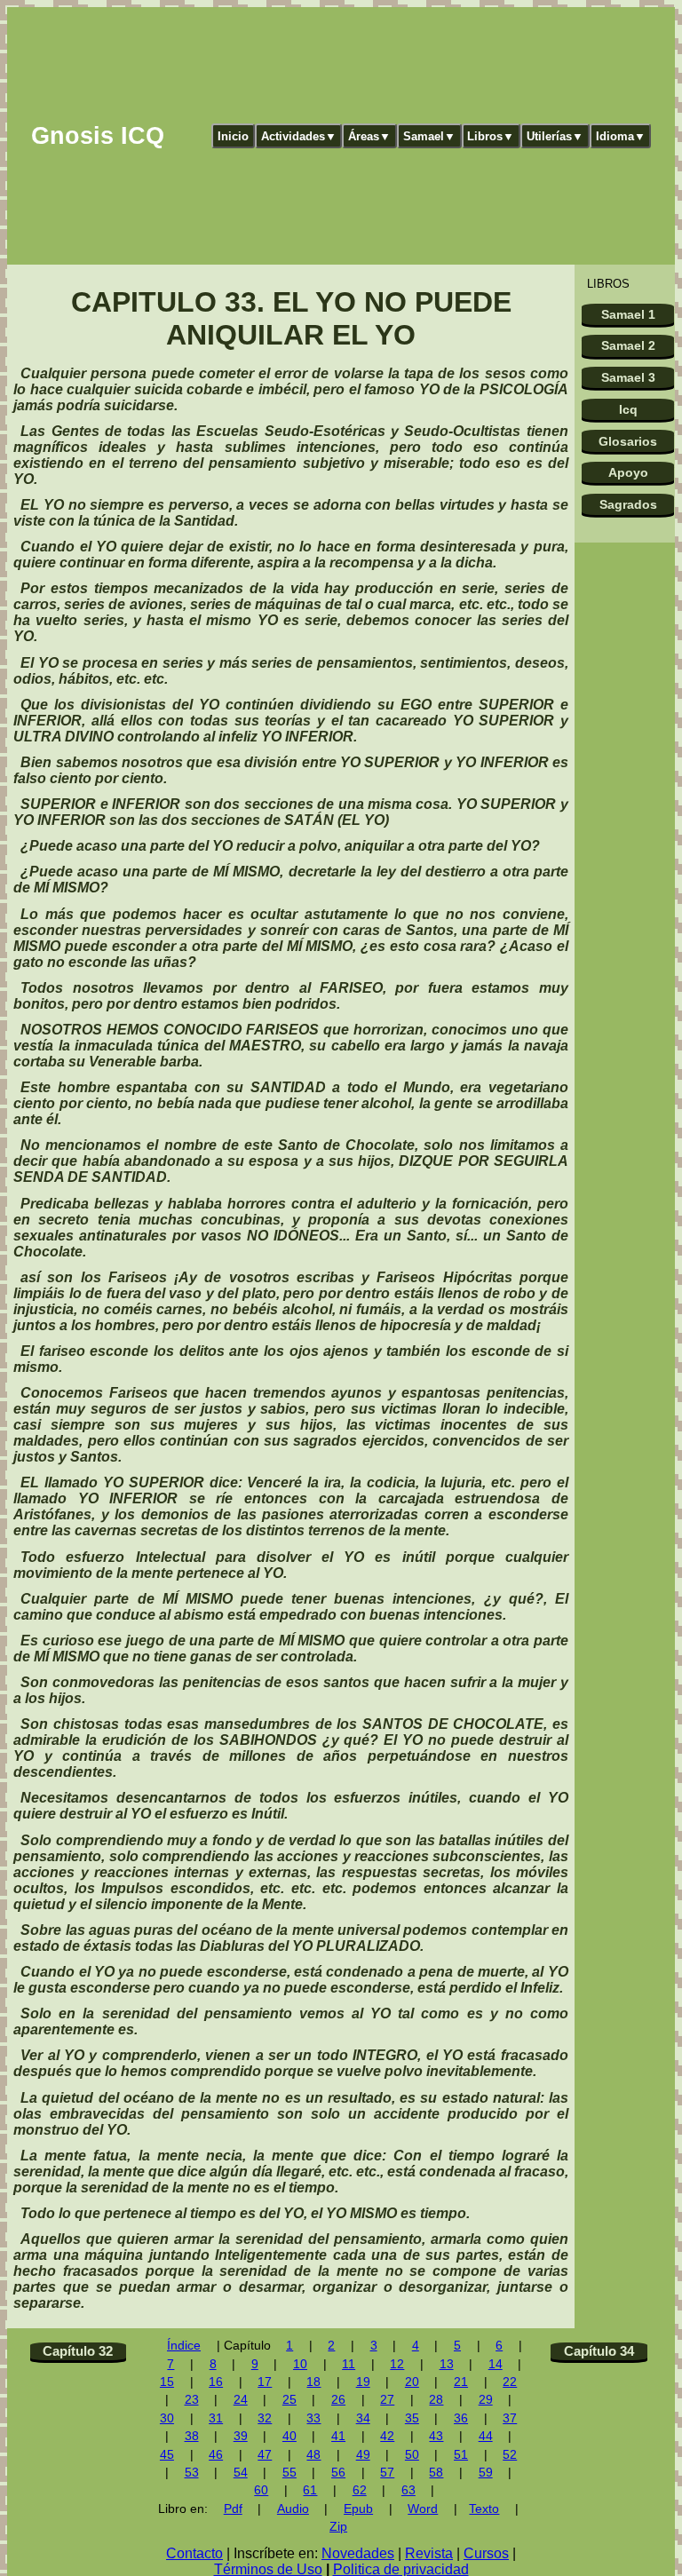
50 (412, 2455)
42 (387, 2436)
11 (349, 2364)
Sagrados (628, 504)
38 (192, 2436)
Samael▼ (429, 136)
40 (289, 2436)
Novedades (358, 2553)
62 (360, 2490)
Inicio (233, 136)
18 (313, 2382)
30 (167, 2418)
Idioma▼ (621, 136)
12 (397, 2364)
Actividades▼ (299, 136)
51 (461, 2455)
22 (510, 2382)
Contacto (194, 2553)
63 (408, 2490)
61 (310, 2490)
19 (363, 2382)
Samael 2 (628, 345)
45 (167, 2455)
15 (167, 2382)
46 (216, 2455)
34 (363, 2418)
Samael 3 (628, 377)
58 (436, 2473)
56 (338, 2473)
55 (289, 2473)
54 (241, 2473)
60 (261, 2490)
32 (265, 2418)
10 (300, 2364)
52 (510, 2455)
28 (436, 2400)
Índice (184, 2346)
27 (387, 2400)
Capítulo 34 (599, 2351)
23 (192, 2400)
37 (510, 2418)
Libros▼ (491, 136)
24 (241, 2400)
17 (265, 2382)
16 (216, 2382)
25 (289, 2400)
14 (496, 2364)
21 (461, 2382)
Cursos (486, 2553)
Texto (484, 2509)
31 (216, 2418)
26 (338, 2400)
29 (486, 2400)
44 (486, 2436)
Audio (293, 2509)
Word (423, 2509)
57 (387, 2473)
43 (436, 2436)
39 (241, 2436)
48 (313, 2455)
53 (192, 2473)
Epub (358, 2509)
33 (313, 2418)
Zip (338, 2527)
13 (447, 2364)
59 (486, 2473)
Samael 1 (628, 314)
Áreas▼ (369, 136)
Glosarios (628, 441)
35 (412, 2418)
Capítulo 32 (78, 2351)
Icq (628, 409)
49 (363, 2455)
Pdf (233, 2509)
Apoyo (628, 472)
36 (461, 2418)
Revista (429, 2553)
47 (265, 2455)
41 (338, 2436)
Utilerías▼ (555, 136)
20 (412, 2382)
